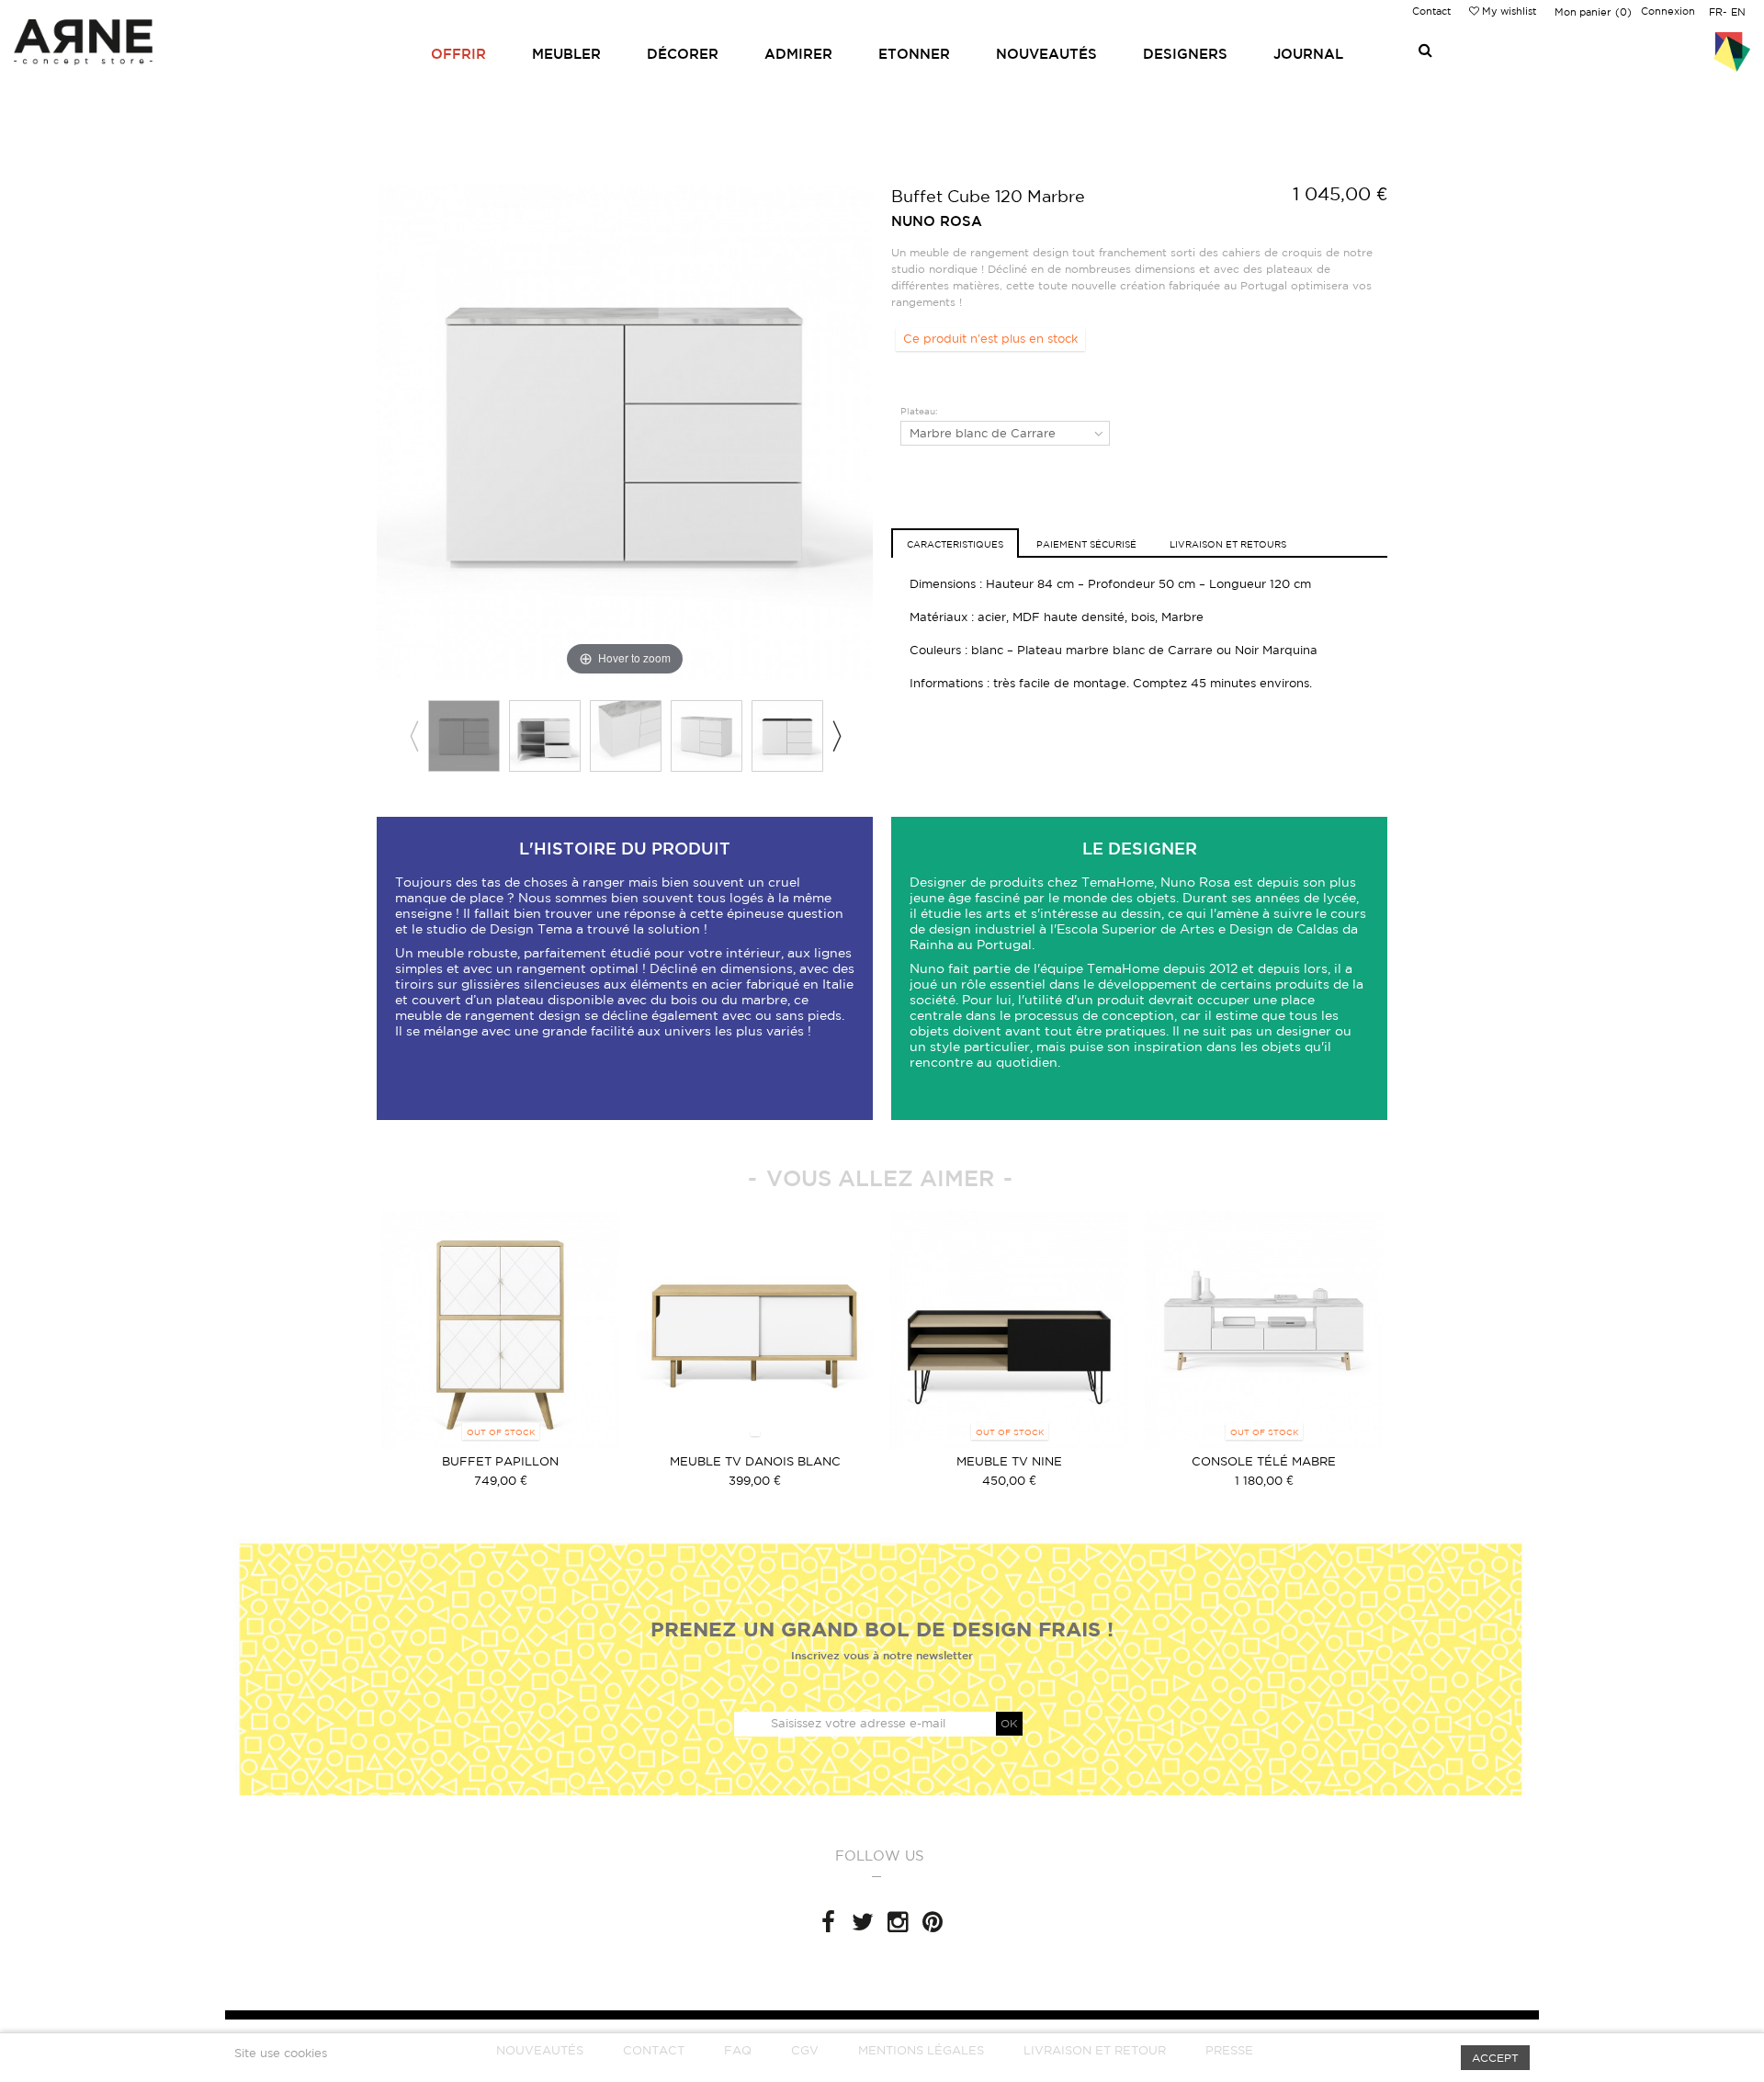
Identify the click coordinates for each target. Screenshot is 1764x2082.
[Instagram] (898, 1922)
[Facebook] (828, 1922)
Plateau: (921, 411)
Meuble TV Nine (1009, 1461)
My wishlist (1508, 11)
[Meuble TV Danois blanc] (755, 1330)
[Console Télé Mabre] (1264, 1330)
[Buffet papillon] (500, 1330)
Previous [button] (413, 736)
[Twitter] (863, 1922)
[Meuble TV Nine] (1009, 1330)
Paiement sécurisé (1086, 544)
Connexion (1668, 11)
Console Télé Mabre (1264, 1461)
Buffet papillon (500, 1461)
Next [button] (836, 736)
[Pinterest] (933, 1922)
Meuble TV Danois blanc (755, 1461)
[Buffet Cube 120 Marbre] (464, 736)
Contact (1431, 11)
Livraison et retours (1228, 544)
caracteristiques (955, 544)
